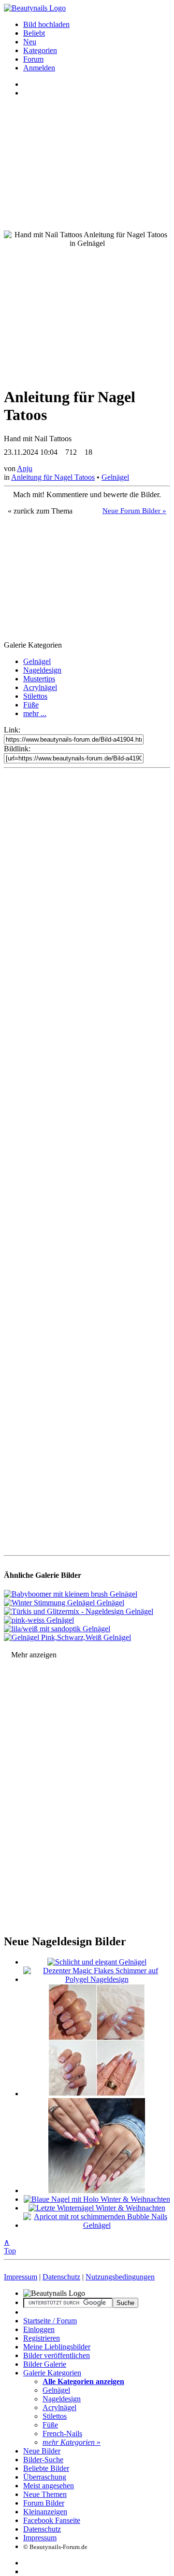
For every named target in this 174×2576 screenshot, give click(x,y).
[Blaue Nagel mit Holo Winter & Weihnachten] (97, 2199)
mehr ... (35, 713)
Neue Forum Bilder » (134, 511)
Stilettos (35, 696)
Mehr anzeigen (34, 1655)
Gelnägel (115, 477)
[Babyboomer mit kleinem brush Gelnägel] (71, 1594)
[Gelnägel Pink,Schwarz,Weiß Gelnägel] (67, 1637)
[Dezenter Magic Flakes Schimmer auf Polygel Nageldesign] (97, 1979)
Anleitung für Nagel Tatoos (53, 477)
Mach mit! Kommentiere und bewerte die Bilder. (87, 495)
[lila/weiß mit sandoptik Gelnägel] (57, 1629)
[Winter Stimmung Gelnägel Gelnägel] (64, 1603)
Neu (30, 42)
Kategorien (40, 50)
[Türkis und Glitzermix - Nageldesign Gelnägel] (79, 1611)
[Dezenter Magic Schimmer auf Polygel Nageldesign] (97, 2094)
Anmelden (39, 68)
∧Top (10, 2246)
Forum (33, 59)
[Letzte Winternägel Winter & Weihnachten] (97, 2208)
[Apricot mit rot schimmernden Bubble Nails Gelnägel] (97, 2225)
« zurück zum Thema (40, 511)
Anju (25, 468)
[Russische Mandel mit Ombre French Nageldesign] (97, 2190)
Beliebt (34, 33)
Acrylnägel (40, 687)
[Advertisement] (87, 1162)
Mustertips (39, 679)
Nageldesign (42, 670)
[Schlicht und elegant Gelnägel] (97, 1962)
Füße (31, 705)
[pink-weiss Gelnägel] (39, 1620)
